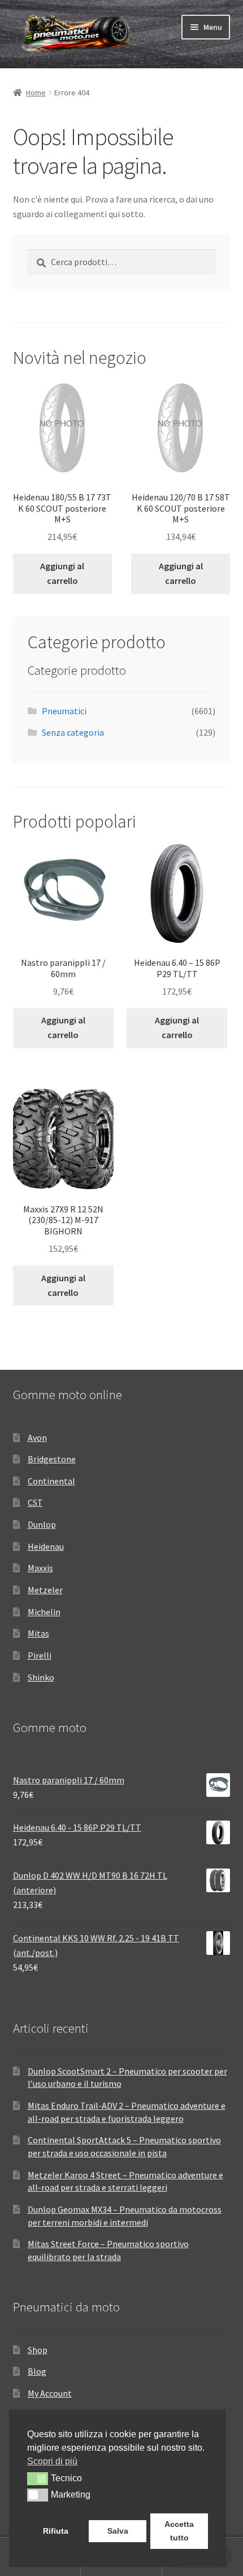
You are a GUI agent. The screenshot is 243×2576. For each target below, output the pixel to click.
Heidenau (46, 1546)
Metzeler (45, 1590)
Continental (51, 1481)
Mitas (38, 1633)
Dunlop (42, 1524)
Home (36, 93)
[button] (38, 2478)
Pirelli (40, 1655)
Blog (37, 2371)
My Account (50, 2393)
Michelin (44, 1612)
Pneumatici (64, 711)
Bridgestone (52, 1459)
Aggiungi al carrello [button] (62, 573)
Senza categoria (73, 732)
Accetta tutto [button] (179, 2531)
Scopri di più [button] (52, 2461)
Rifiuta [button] (56, 2531)
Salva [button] (118, 2531)
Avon (37, 1438)
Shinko (41, 1677)
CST (35, 1502)
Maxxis (40, 1568)
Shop (38, 2350)
